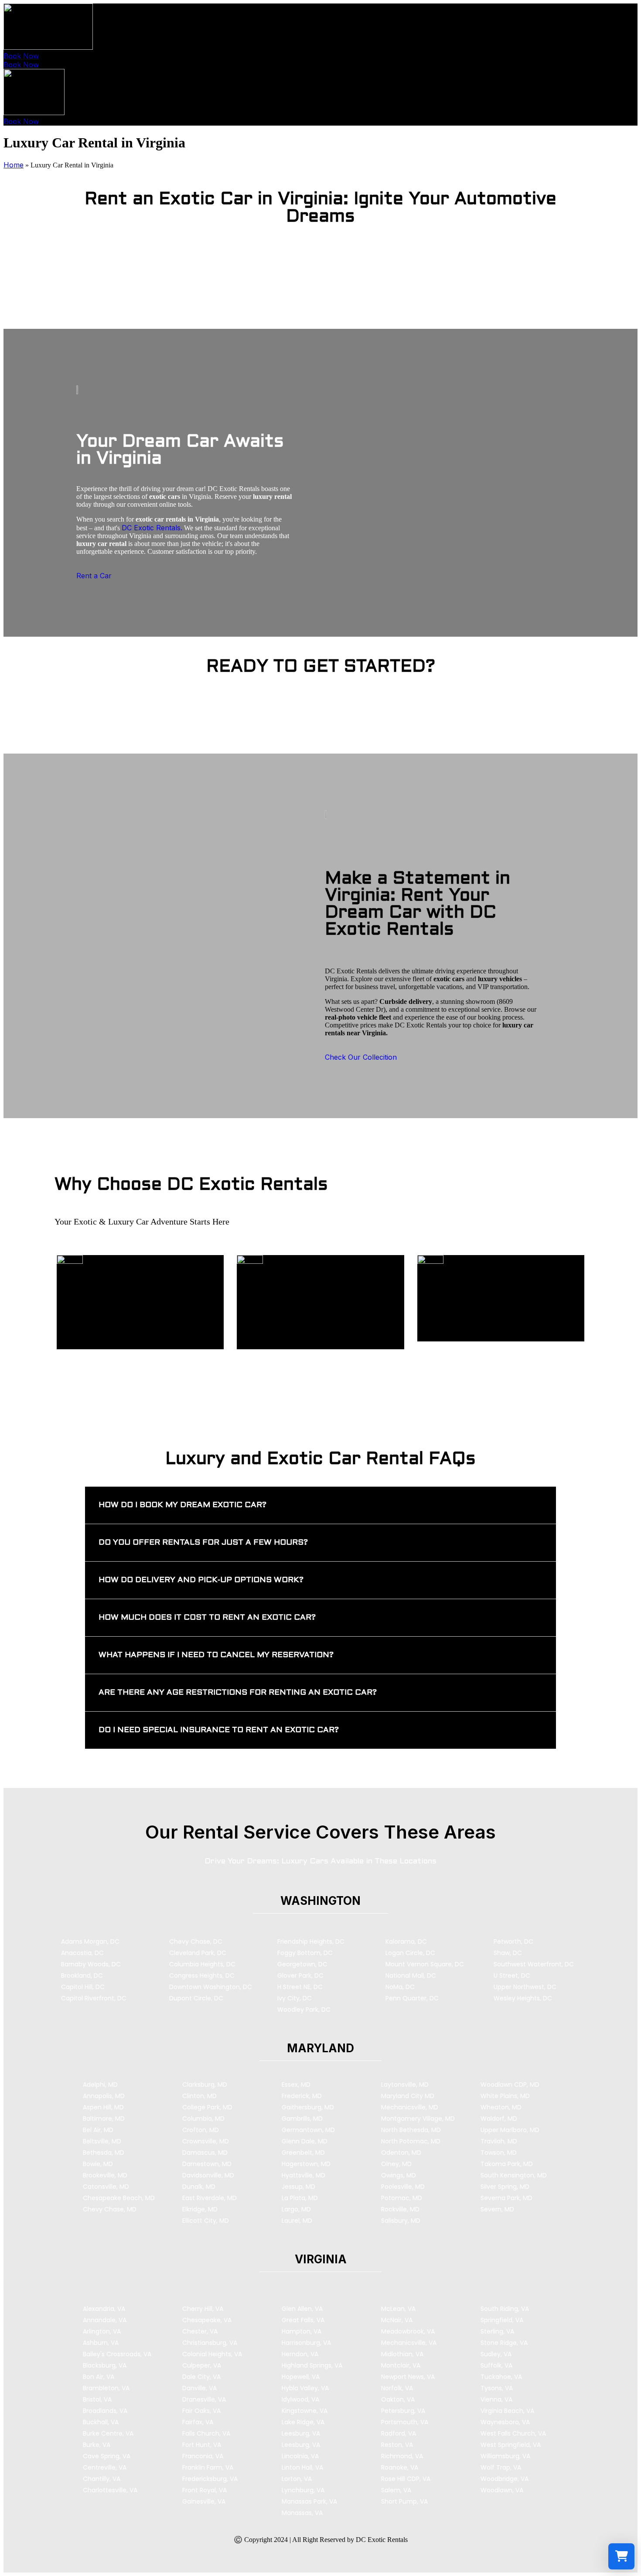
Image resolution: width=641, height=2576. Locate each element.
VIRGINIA (321, 2259)
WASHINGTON (320, 1901)
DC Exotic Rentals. (152, 528)
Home (14, 165)
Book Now (21, 56)
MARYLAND (320, 2048)
